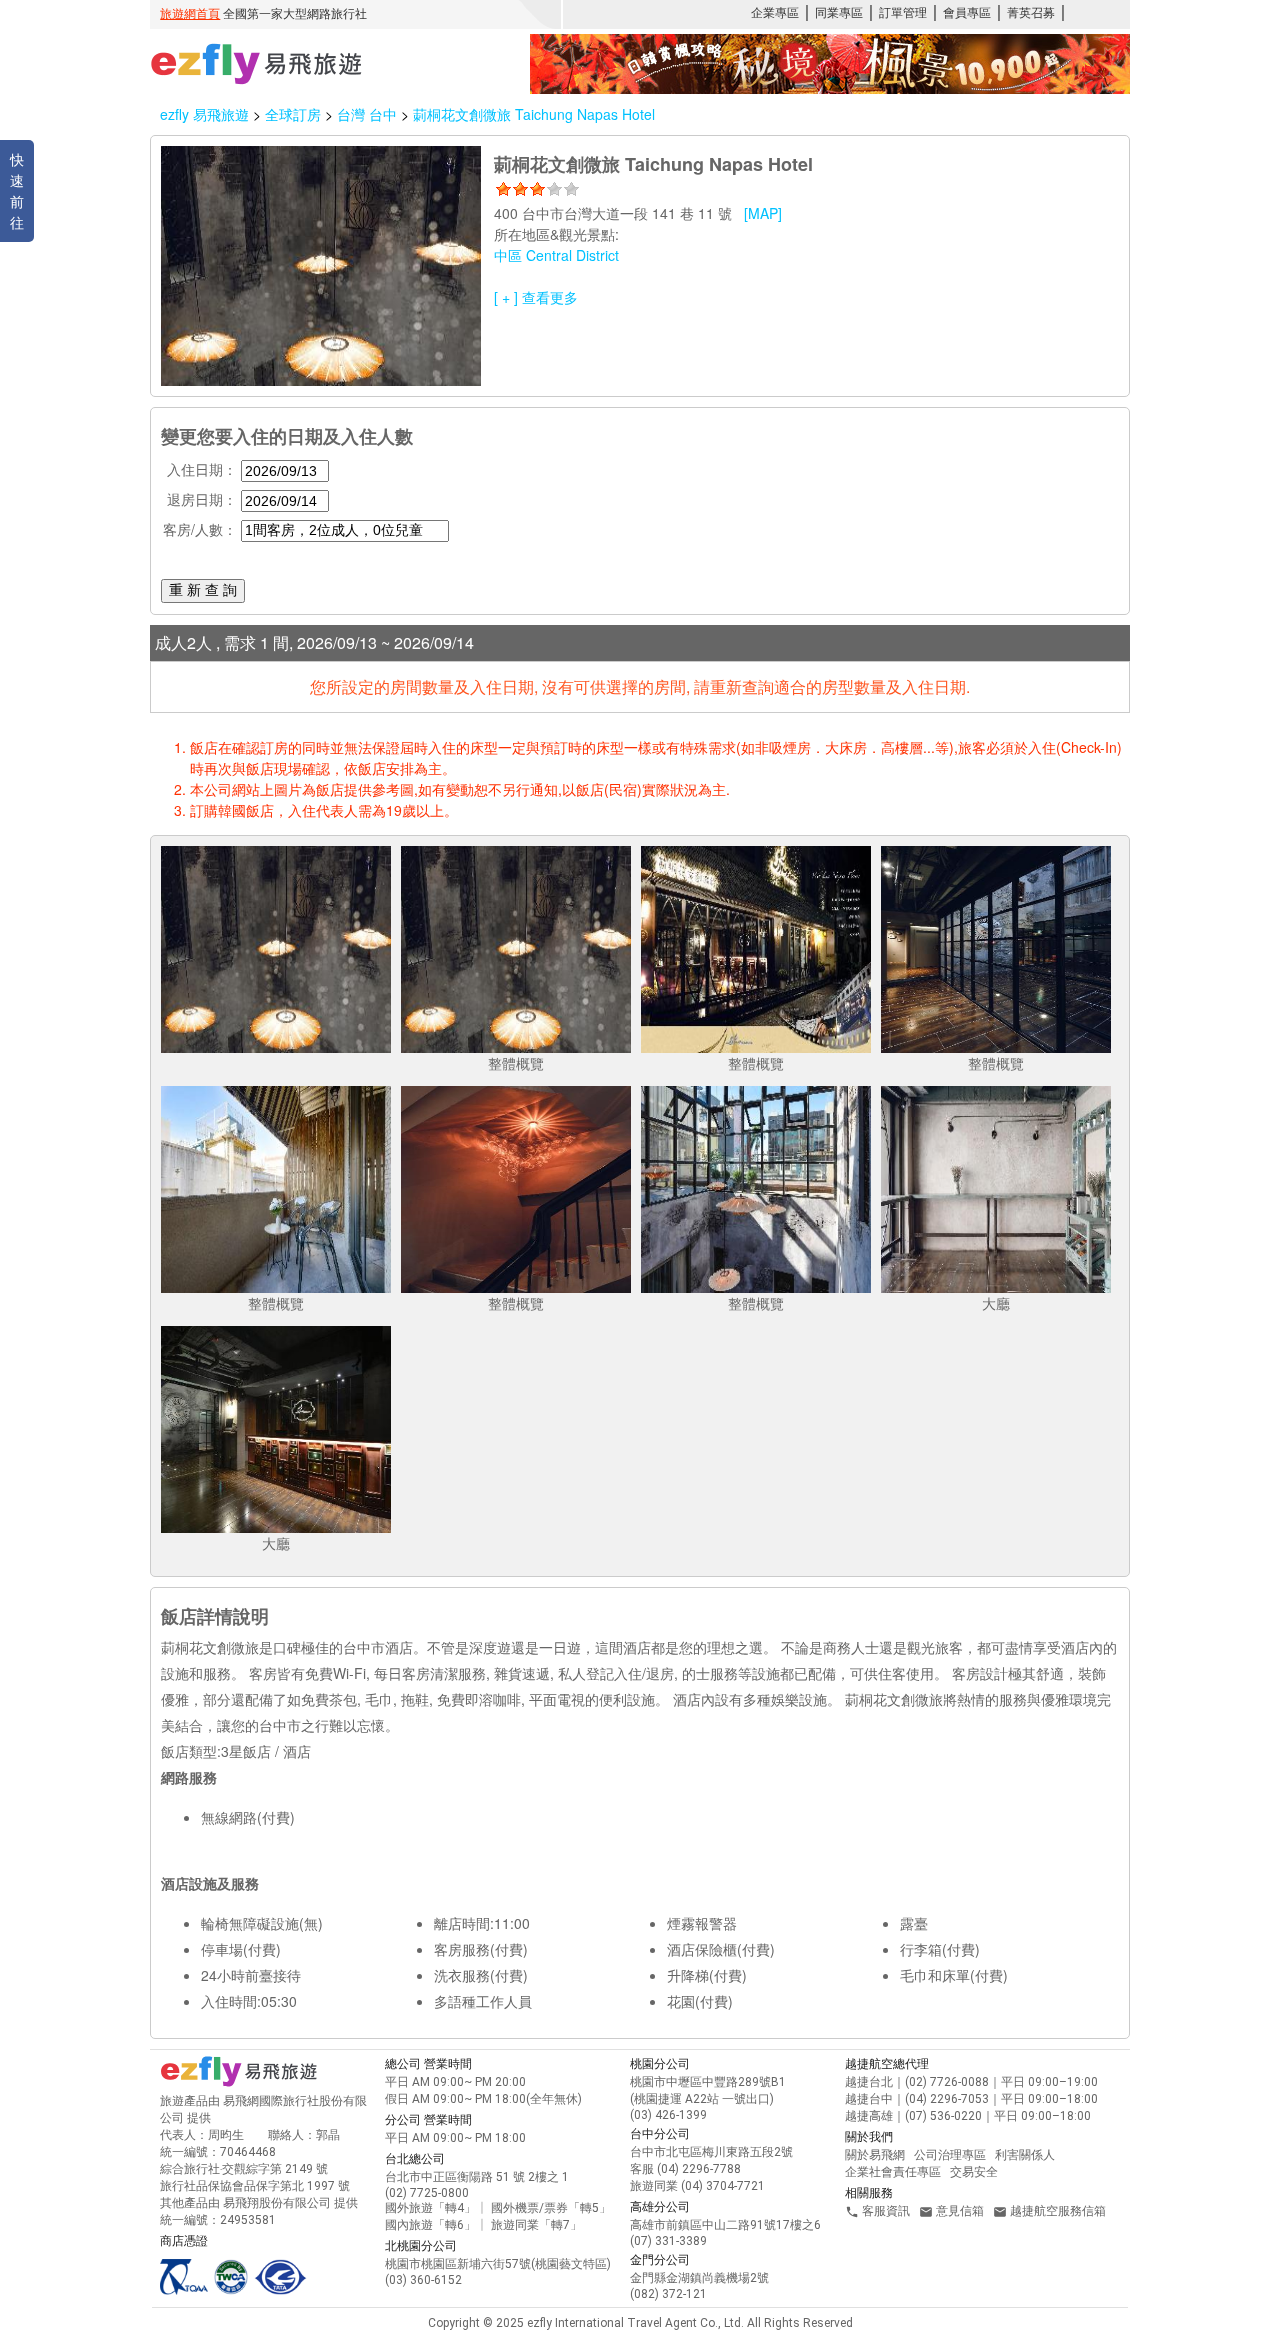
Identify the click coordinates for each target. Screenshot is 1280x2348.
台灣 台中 (369, 114)
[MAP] (763, 213)
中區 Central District (556, 255)
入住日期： (202, 469)
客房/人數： (200, 529)
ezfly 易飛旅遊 (204, 114)
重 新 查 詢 (203, 590)
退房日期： (202, 499)
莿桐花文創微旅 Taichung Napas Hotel (534, 114)
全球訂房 (293, 114)
